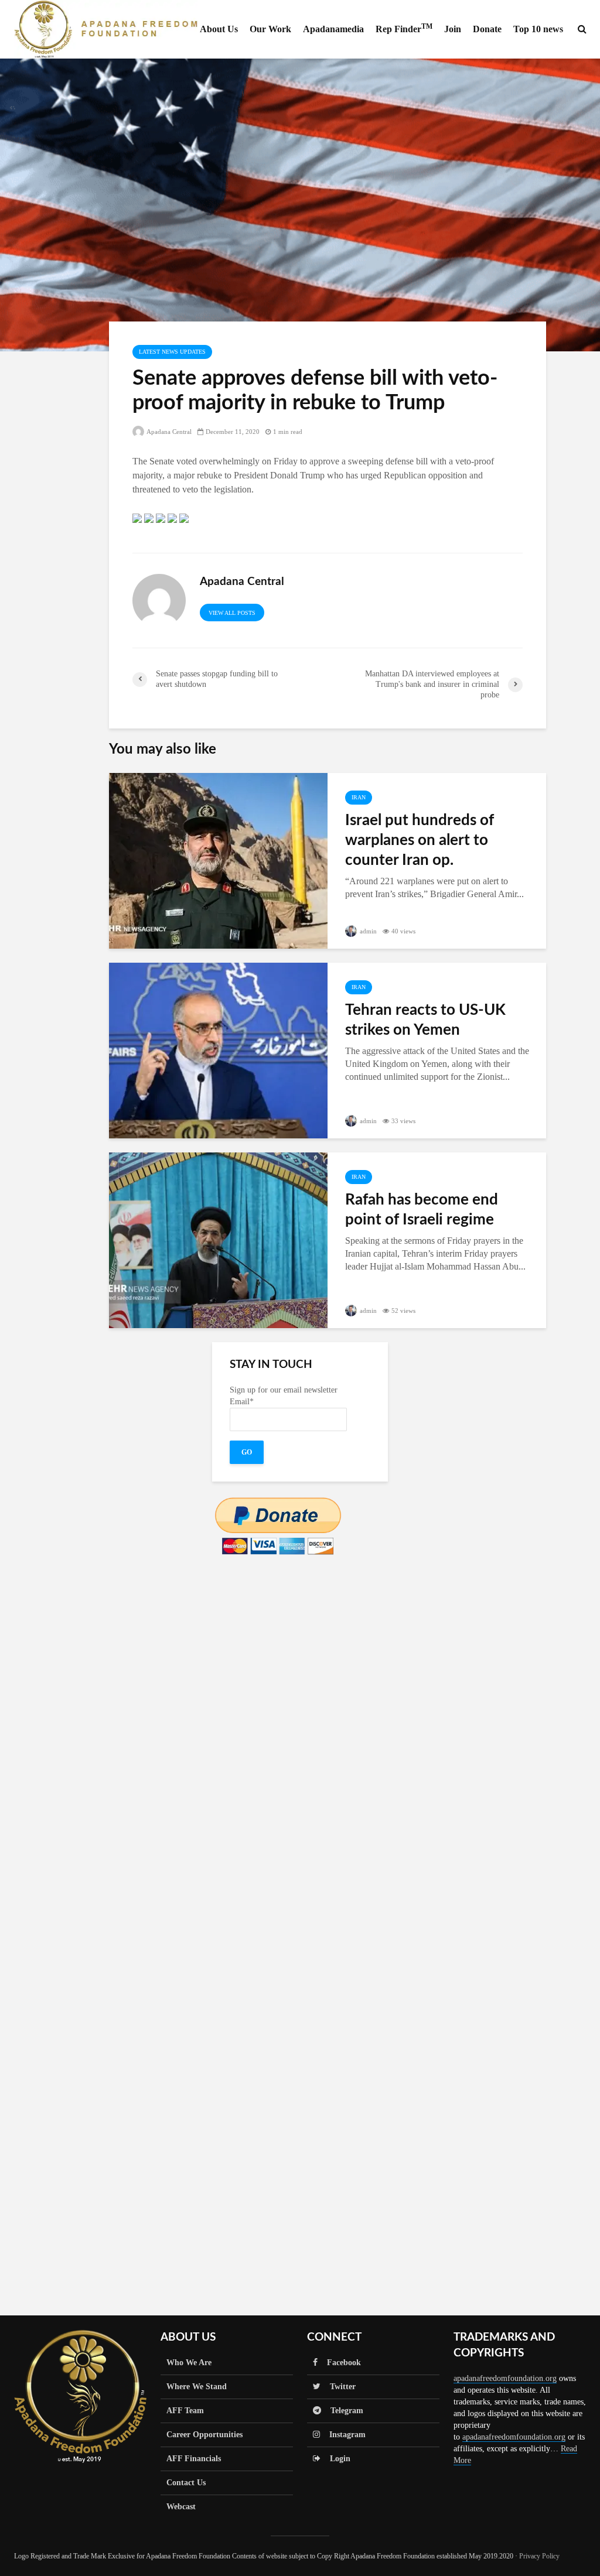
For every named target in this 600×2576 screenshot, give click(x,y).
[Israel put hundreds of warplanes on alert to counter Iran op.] (218, 860)
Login (335, 2459)
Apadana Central (168, 432)
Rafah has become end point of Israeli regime (422, 1210)
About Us (219, 29)
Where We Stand (197, 2387)
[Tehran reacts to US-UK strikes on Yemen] (218, 1050)
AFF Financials (194, 2459)
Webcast (181, 2507)
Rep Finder (404, 28)
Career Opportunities (204, 2435)
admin (367, 931)
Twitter (338, 2387)
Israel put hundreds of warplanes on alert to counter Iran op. (420, 840)
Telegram (342, 2411)
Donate (487, 29)
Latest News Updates (172, 352)
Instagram (343, 2435)
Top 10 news (538, 29)
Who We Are (189, 2363)
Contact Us (186, 2483)
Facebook (339, 2363)
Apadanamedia (333, 29)
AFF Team (185, 2411)
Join (453, 29)
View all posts (232, 613)
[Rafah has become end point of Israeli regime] (218, 1239)
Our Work (270, 29)
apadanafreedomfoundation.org (505, 2378)
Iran (359, 797)
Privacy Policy (539, 2556)
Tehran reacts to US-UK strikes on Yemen (425, 1020)
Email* (242, 1402)
